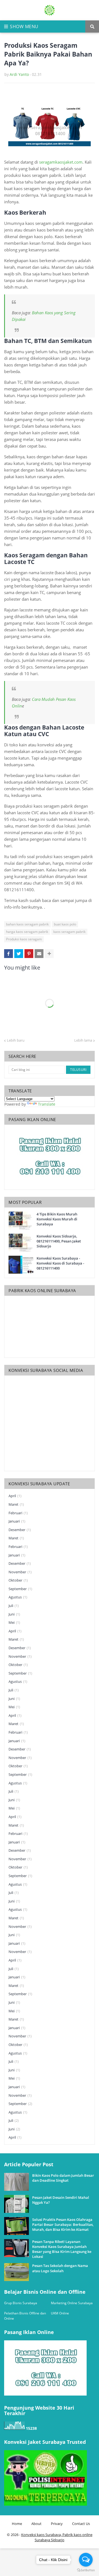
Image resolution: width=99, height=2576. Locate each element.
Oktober (18, 1580)
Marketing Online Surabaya (72, 2303)
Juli (14, 1606)
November (20, 1572)
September (20, 1589)
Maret (16, 1504)
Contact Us (81, 2524)
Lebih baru (16, 1040)
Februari (18, 1513)
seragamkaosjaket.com (61, 162)
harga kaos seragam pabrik (27, 932)
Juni (14, 1614)
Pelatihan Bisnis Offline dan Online (25, 2316)
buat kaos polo (65, 924)
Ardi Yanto (19, 74)
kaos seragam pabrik (69, 932)
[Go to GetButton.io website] (86, 2570)
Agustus (18, 1597)
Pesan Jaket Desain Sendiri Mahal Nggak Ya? (61, 2200)
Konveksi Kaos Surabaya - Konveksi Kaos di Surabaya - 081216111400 (60, 1263)
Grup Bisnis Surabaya (21, 2303)
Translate (47, 1104)
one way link (25, 2162)
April (15, 1496)
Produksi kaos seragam (24, 939)
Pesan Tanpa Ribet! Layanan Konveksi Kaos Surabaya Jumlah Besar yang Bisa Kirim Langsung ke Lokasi (62, 2249)
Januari (17, 1521)
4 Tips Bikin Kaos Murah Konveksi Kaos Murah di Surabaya (57, 1219)
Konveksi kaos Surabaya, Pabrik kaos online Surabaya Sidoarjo (57, 2537)
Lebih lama (83, 1040)
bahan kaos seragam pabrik (27, 924)
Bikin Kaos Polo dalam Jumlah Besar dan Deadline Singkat (63, 2178)
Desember (20, 1530)
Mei (14, 1622)
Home (17, 2524)
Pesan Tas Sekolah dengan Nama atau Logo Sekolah (60, 2268)
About (36, 2524)
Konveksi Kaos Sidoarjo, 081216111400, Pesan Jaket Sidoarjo (59, 1241)
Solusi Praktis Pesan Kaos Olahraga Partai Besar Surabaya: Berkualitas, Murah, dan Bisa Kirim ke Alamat (63, 2224)
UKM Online (60, 2313)
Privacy (57, 2524)
